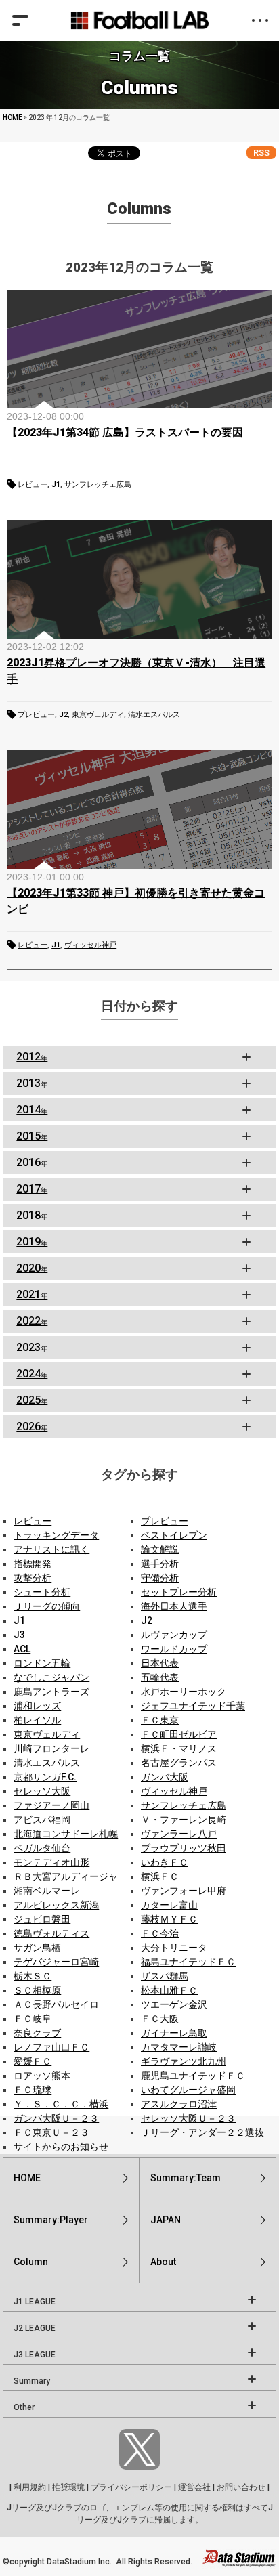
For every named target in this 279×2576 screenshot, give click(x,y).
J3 (19, 1635)
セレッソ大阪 (42, 1791)
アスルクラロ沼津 (179, 2104)
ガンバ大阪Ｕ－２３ (56, 2118)
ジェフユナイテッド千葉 (193, 1706)
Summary (32, 2381)
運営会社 (194, 2487)
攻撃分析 (33, 1578)
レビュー (33, 485)
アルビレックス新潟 (56, 1905)
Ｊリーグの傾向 (47, 1606)
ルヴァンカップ (174, 1635)
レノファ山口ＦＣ (51, 2047)
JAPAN (166, 2220)
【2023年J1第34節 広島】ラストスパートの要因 (125, 432)
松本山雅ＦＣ (169, 1990)
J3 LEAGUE (35, 2355)
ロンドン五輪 (42, 1663)
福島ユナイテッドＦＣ (188, 1962)
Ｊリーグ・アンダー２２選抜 (202, 2132)
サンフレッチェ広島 (98, 485)
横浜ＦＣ (160, 1876)
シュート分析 (42, 1592)
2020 (32, 1268)
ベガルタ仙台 (42, 1848)
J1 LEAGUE (35, 2302)
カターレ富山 (169, 1905)
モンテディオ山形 (51, 1862)
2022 (32, 1321)
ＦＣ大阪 (160, 2019)
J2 (63, 715)
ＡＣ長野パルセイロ (56, 2004)
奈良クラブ (37, 2033)
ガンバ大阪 (165, 1777)
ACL (22, 1649)
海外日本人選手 (174, 1606)
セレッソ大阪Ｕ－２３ (188, 2118)
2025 (32, 1400)
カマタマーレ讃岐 (179, 2047)
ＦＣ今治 (160, 1933)
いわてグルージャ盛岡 (188, 2090)
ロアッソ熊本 (42, 2076)
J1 (56, 485)
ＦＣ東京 (160, 1720)
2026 (32, 1426)
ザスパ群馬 (165, 1976)
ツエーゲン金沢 (174, 2004)
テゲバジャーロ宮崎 (56, 1962)
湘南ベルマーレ (47, 1891)
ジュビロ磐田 (42, 1919)
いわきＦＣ (165, 1862)
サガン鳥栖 (37, 1948)
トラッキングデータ (56, 1535)
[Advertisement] (139, 1120)
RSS (261, 153)
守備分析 (160, 1578)
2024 (32, 1374)
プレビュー (36, 715)
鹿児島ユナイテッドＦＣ (193, 2076)
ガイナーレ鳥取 (174, 2033)
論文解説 (160, 1549)
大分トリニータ (174, 1948)
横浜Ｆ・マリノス (179, 1748)
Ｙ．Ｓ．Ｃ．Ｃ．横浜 (61, 2104)
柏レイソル (37, 1720)
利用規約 (30, 2487)
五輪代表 (160, 1677)
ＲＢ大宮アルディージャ (66, 1876)
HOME (13, 117)
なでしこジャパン (51, 1677)
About (163, 2262)
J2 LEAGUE (35, 2328)
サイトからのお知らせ (61, 2147)
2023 (32, 1347)
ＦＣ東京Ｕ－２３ (51, 2132)
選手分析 (160, 1564)
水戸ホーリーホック (184, 1692)
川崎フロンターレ (51, 1748)
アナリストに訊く (51, 1549)
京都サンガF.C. (45, 1777)
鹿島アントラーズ (51, 1692)
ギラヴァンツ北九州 (184, 2061)
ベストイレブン (174, 1535)
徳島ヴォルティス (51, 1933)
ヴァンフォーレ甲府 (184, 1891)
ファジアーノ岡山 (51, 1805)
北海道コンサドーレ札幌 (66, 1834)
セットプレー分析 (179, 1592)
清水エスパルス (154, 715)
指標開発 (33, 1564)
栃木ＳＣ (33, 1976)
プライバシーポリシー (131, 2487)
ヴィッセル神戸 (90, 945)
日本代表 (160, 1663)
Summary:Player (51, 2220)
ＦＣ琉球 (33, 2090)
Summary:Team (186, 2178)
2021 (32, 1294)
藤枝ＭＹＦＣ (169, 1919)
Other (24, 2407)
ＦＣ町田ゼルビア (179, 1734)
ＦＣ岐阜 (33, 2019)
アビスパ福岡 (42, 1820)
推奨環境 (68, 2487)
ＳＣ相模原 (37, 1990)
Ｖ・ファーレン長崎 (184, 1820)
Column (31, 2262)
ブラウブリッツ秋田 (184, 1848)
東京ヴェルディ (98, 715)
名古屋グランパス (179, 1763)
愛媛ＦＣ (33, 2061)
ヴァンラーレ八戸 (179, 1834)
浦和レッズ (37, 1706)
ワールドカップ (174, 1649)
